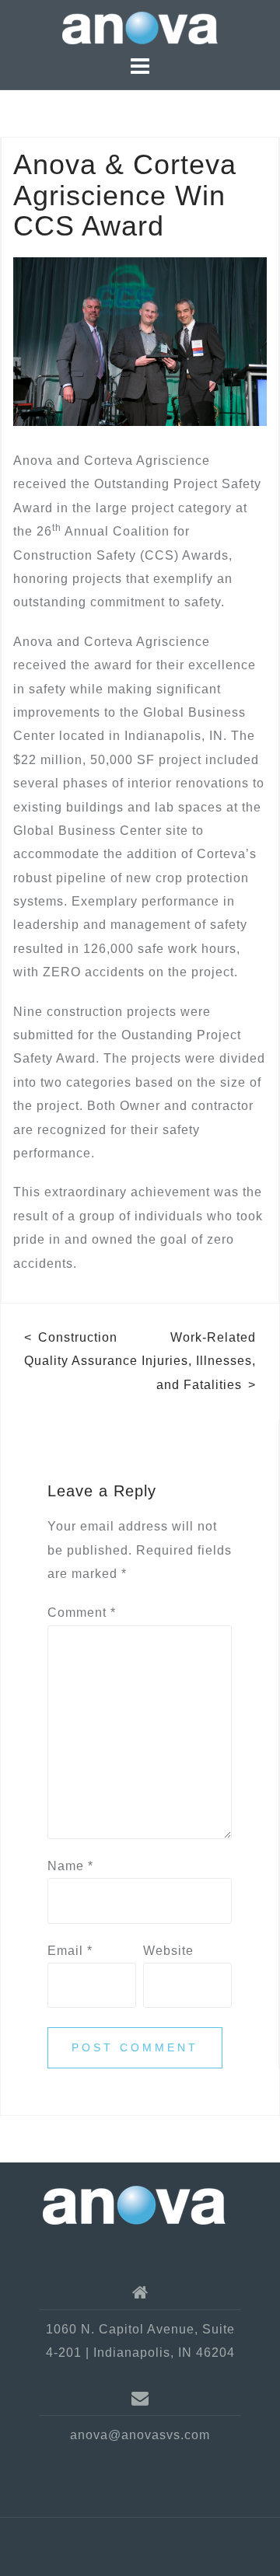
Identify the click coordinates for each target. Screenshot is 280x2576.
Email (70, 1951)
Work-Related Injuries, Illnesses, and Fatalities (199, 1361)
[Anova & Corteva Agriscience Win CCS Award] (140, 341)
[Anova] (134, 2204)
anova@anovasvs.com (140, 2435)
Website (168, 1951)
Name (70, 1866)
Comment (82, 1613)
